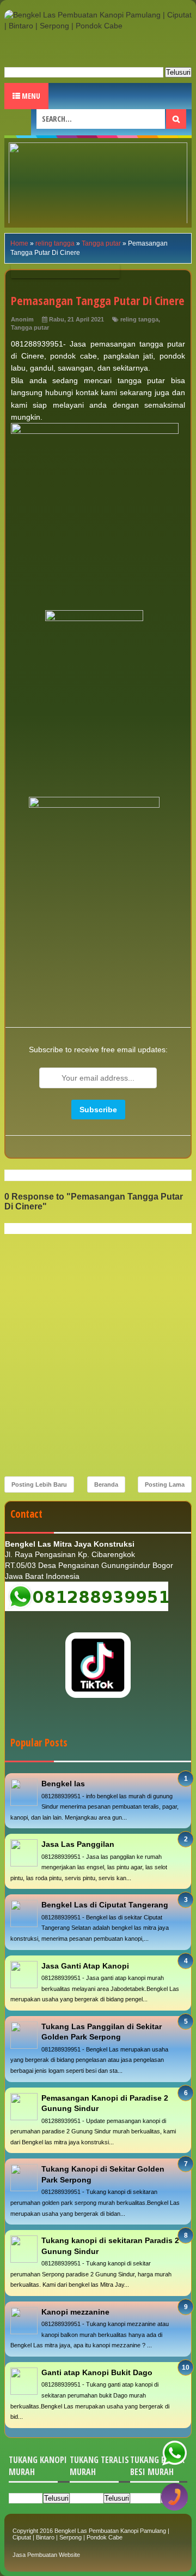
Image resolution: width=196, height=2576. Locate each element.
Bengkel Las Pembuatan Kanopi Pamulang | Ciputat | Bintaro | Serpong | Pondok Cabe (91, 2534)
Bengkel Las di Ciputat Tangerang (105, 1905)
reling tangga (139, 319)
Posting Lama (165, 1484)
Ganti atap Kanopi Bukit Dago (97, 2372)
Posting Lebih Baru (39, 1484)
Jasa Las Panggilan (78, 1844)
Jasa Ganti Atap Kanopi (85, 1966)
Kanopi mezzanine (75, 2312)
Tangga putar (30, 327)
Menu (30, 96)
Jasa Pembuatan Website (46, 2555)
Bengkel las (63, 1784)
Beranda (106, 1484)
